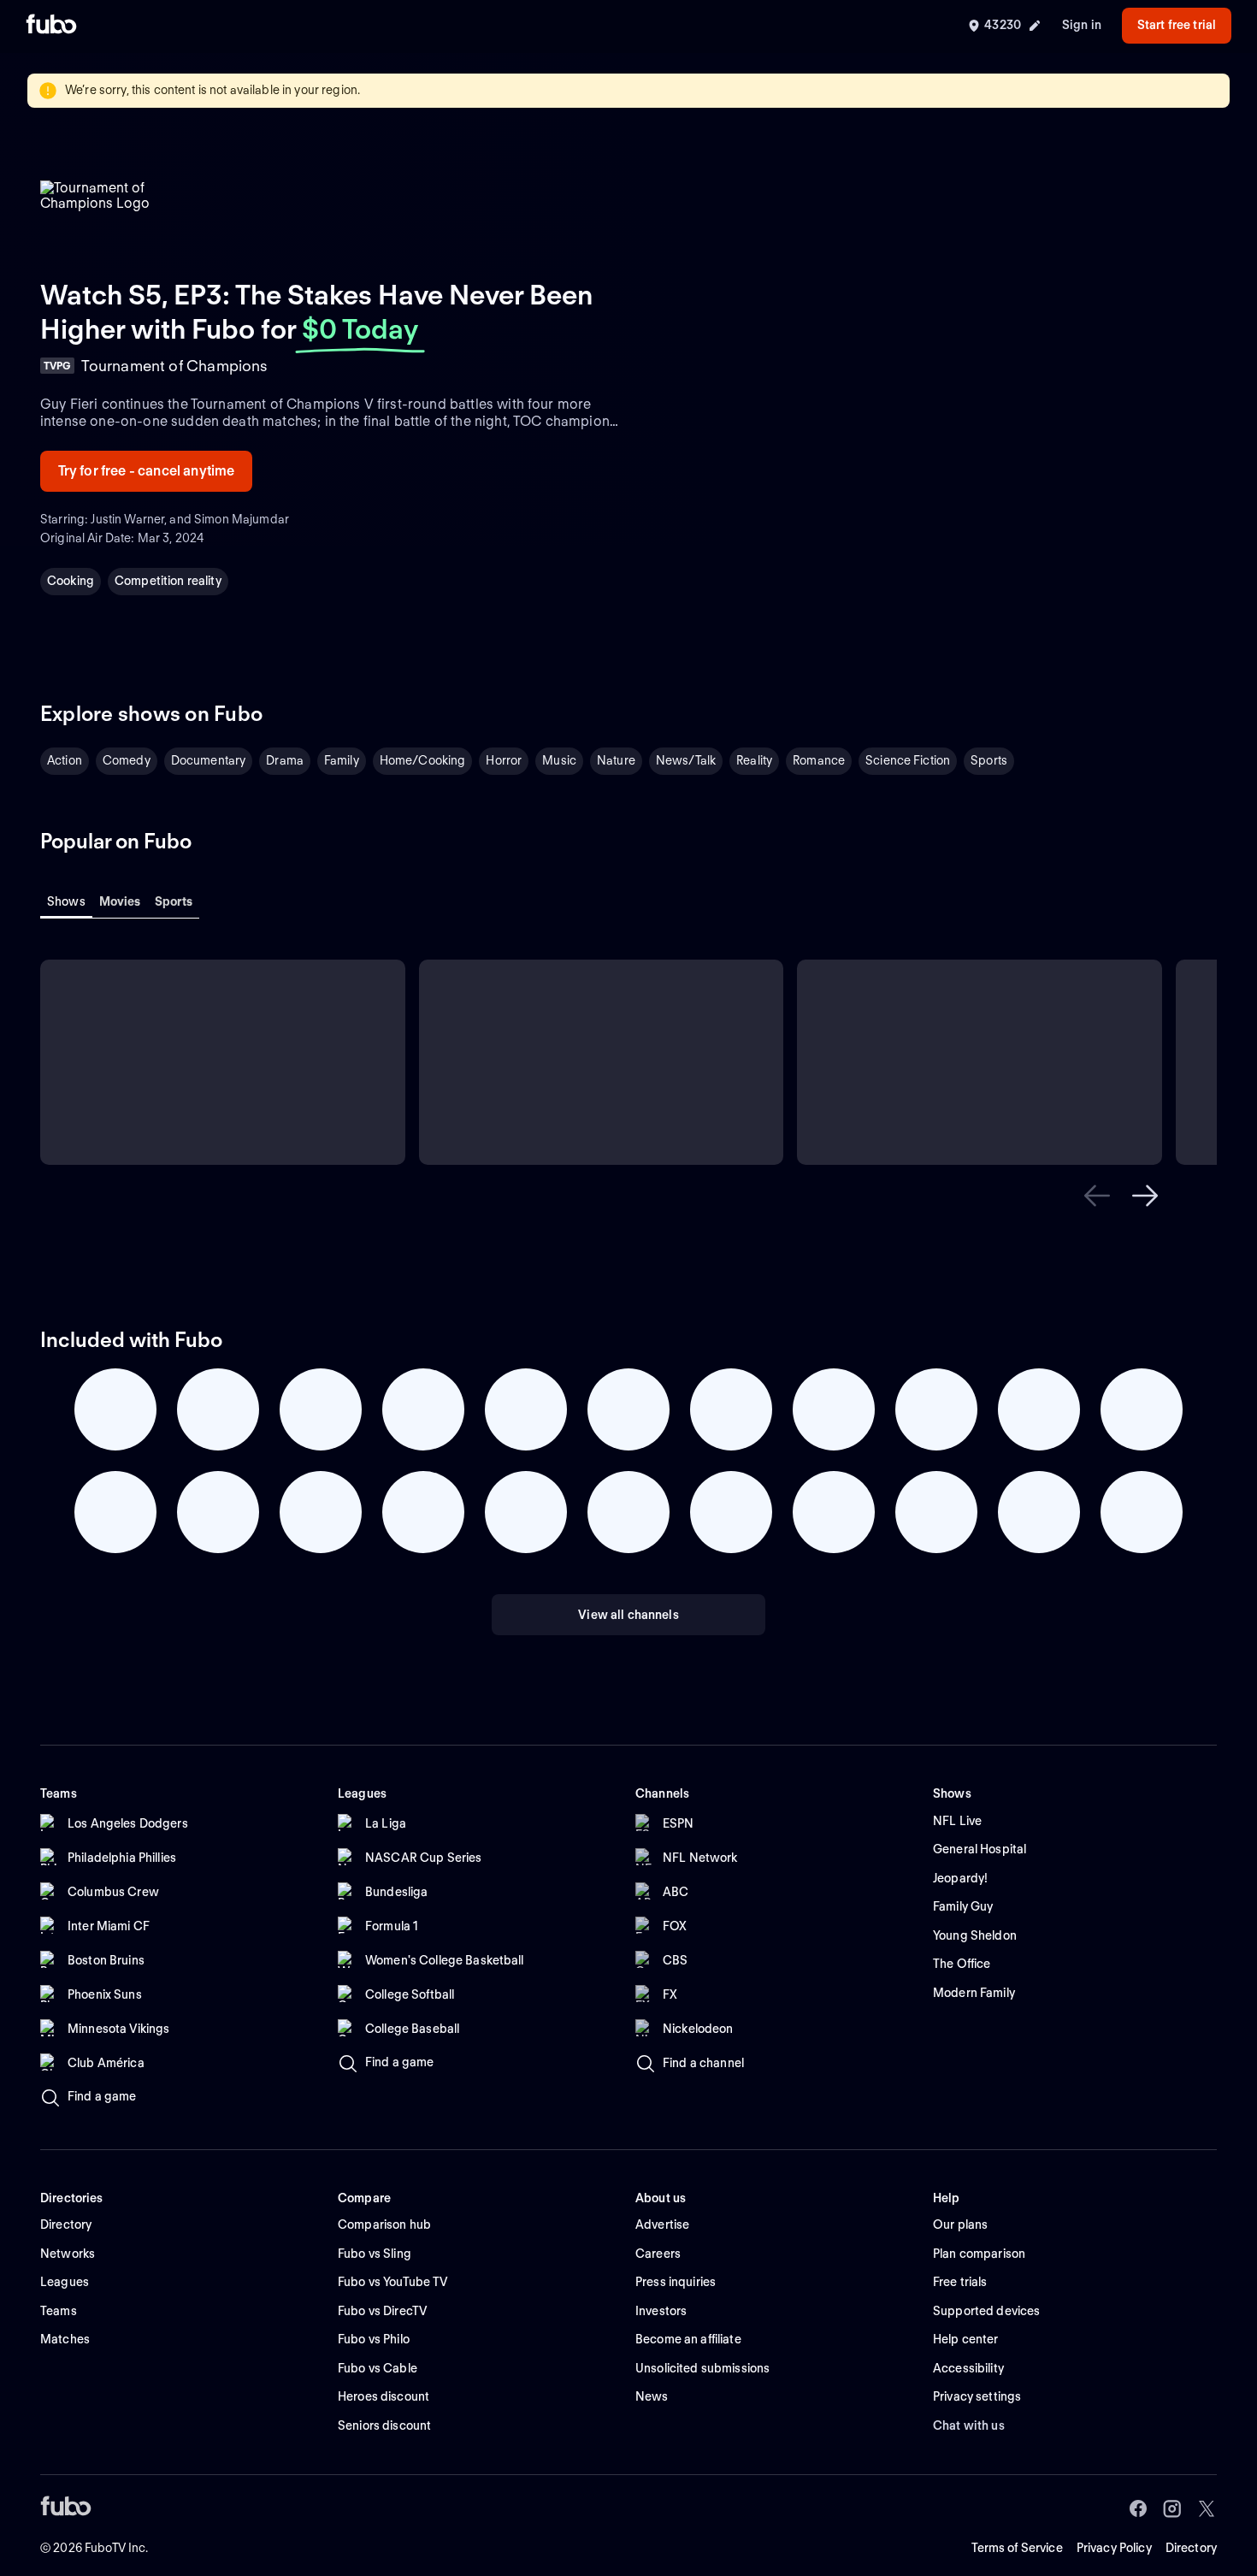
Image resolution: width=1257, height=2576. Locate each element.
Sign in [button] (1082, 25)
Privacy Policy (1114, 2548)
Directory (1191, 2548)
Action (65, 760)
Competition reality (168, 581)
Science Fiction (908, 760)
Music (559, 760)
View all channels (628, 1615)
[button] (1097, 1196)
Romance (819, 760)
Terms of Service (1017, 2548)
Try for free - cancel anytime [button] (147, 471)
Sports (989, 760)
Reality (754, 760)
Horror (504, 760)
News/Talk (686, 760)
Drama (285, 760)
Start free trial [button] (1177, 25)
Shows (66, 901)
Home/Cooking (423, 760)
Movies (120, 901)
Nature (616, 760)
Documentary (209, 760)
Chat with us (969, 2425)
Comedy (127, 760)
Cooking (71, 581)
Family (342, 760)
